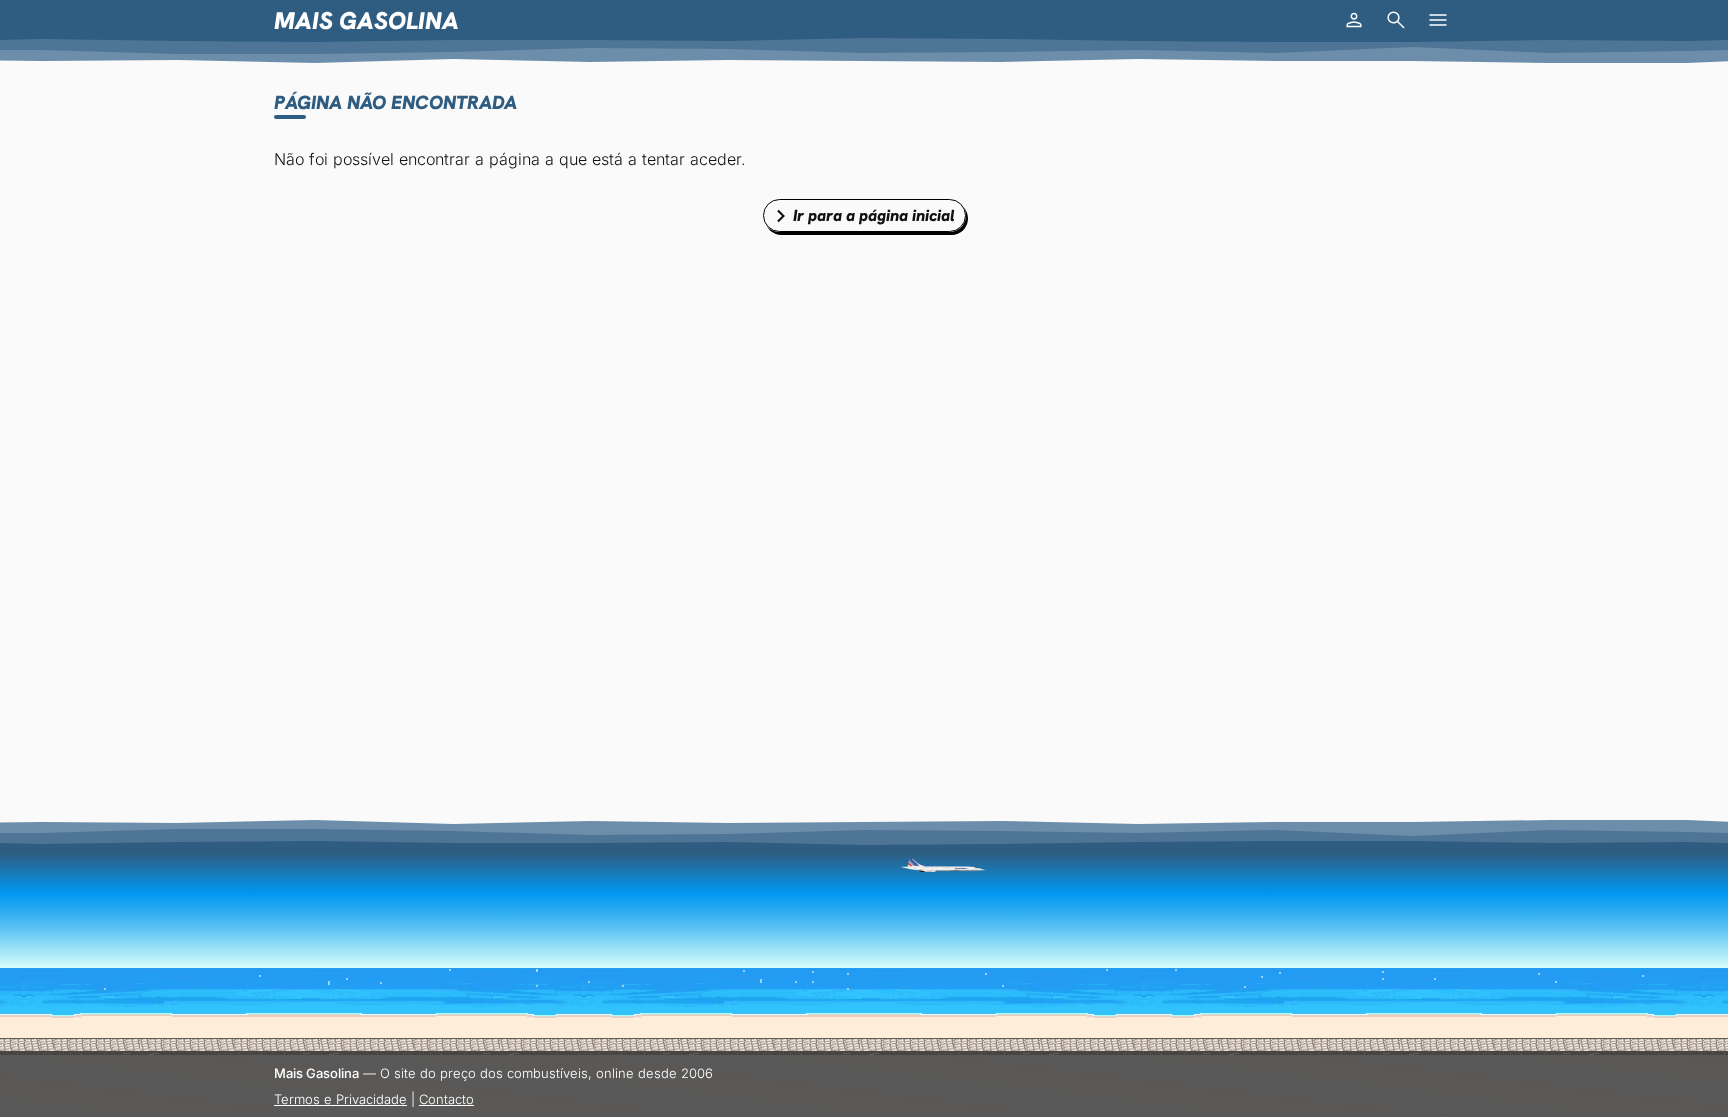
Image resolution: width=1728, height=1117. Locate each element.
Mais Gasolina (366, 20)
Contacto (446, 1099)
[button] (1354, 20)
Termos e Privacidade (340, 1099)
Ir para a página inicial (874, 215)
